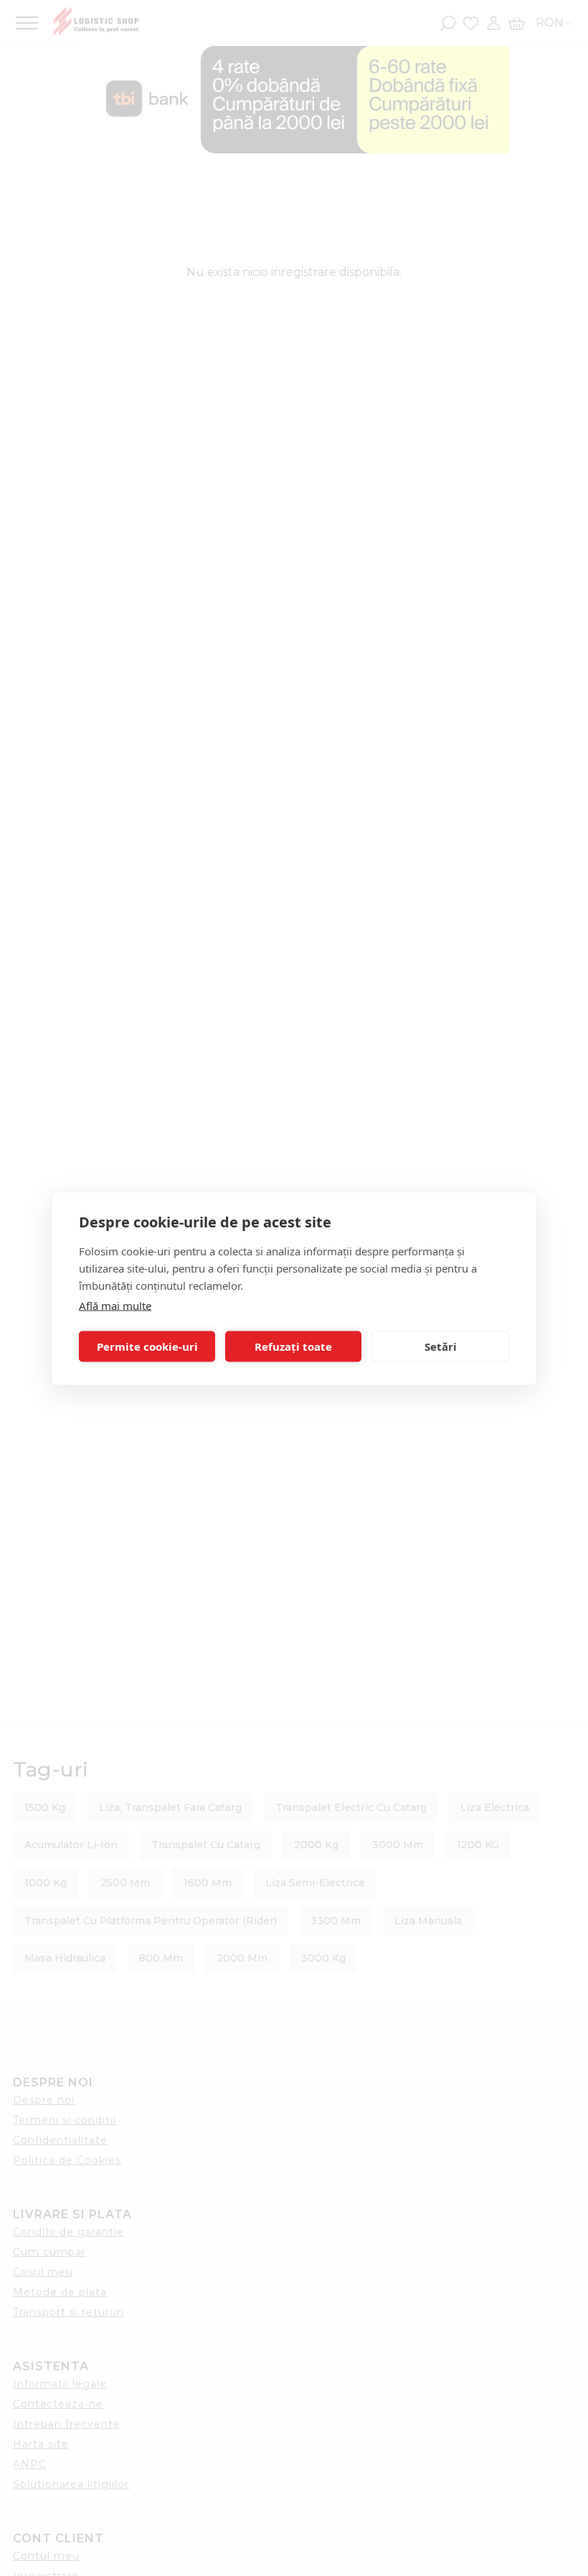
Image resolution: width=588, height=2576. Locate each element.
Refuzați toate (293, 1346)
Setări (441, 1346)
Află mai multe (115, 1305)
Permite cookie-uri (147, 1346)
